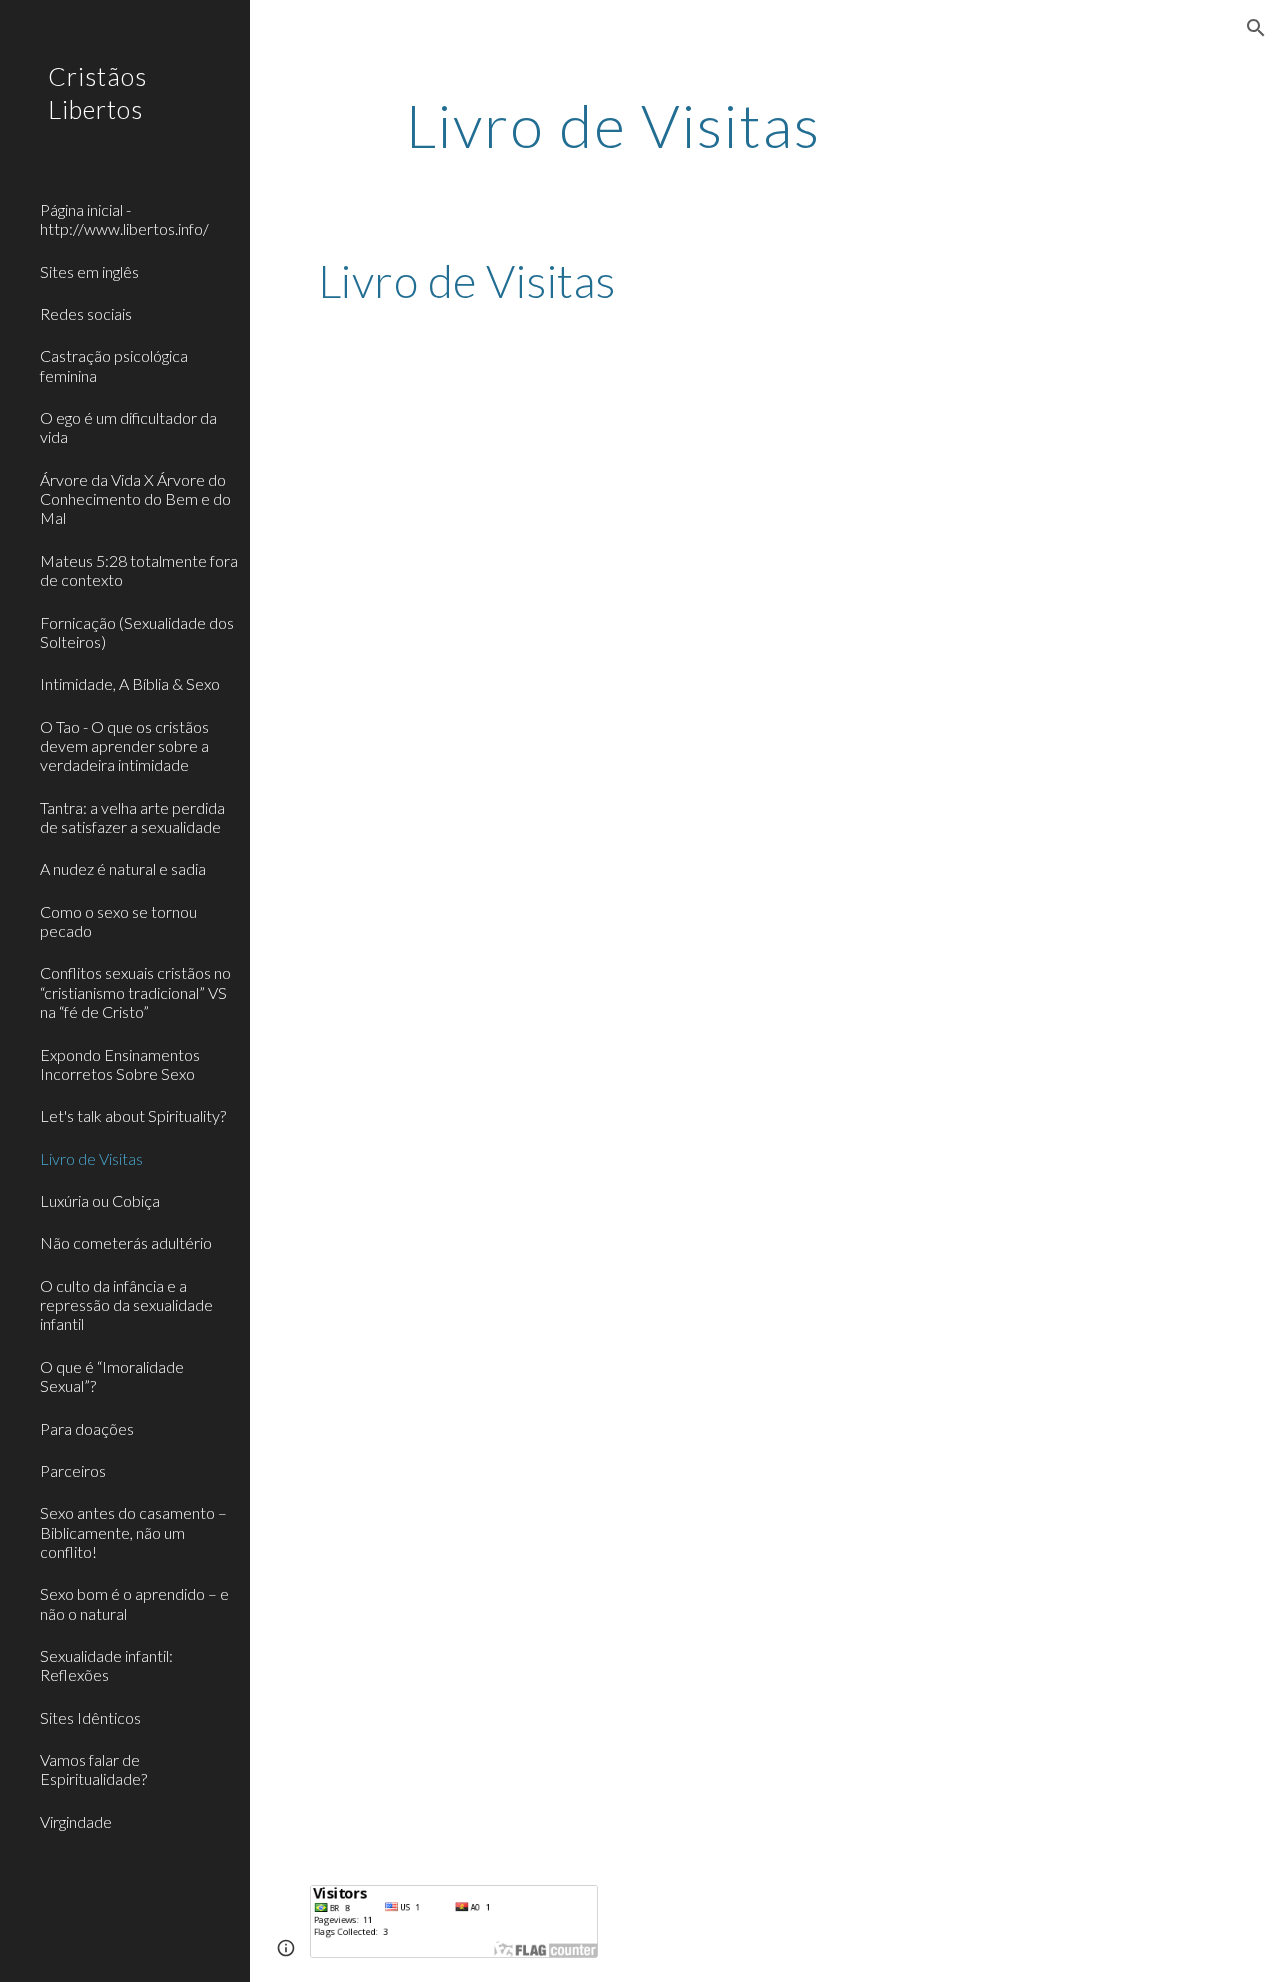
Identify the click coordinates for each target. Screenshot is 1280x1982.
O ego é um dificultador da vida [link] (128, 427)
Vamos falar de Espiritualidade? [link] (93, 1769)
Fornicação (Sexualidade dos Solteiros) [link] (137, 632)
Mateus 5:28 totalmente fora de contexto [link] (139, 570)
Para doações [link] (87, 1428)
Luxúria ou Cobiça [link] (100, 1200)
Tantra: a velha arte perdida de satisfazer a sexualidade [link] (132, 817)
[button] (1256, 28)
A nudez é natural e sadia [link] (123, 868)
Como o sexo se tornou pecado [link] (118, 921)
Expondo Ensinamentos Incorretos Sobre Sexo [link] (120, 1064)
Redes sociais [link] (86, 313)
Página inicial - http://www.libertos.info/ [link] (124, 219)
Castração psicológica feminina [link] (114, 365)
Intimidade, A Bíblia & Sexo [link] (130, 683)
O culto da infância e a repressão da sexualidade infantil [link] (126, 1305)
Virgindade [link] (76, 1821)
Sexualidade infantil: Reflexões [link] (106, 1665)
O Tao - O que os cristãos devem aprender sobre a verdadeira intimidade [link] (124, 746)
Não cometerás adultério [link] (126, 1242)
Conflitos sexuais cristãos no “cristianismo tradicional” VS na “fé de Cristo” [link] (135, 992)
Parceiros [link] (73, 1470)
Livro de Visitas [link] (91, 1158)
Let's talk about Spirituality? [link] (133, 1115)
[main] (613, 125)
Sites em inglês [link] (89, 271)
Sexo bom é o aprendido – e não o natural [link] (134, 1603)
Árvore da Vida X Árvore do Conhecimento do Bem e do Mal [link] (135, 499)
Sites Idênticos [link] (90, 1717)
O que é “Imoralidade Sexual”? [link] (112, 1376)
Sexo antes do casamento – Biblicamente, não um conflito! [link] (133, 1532)
